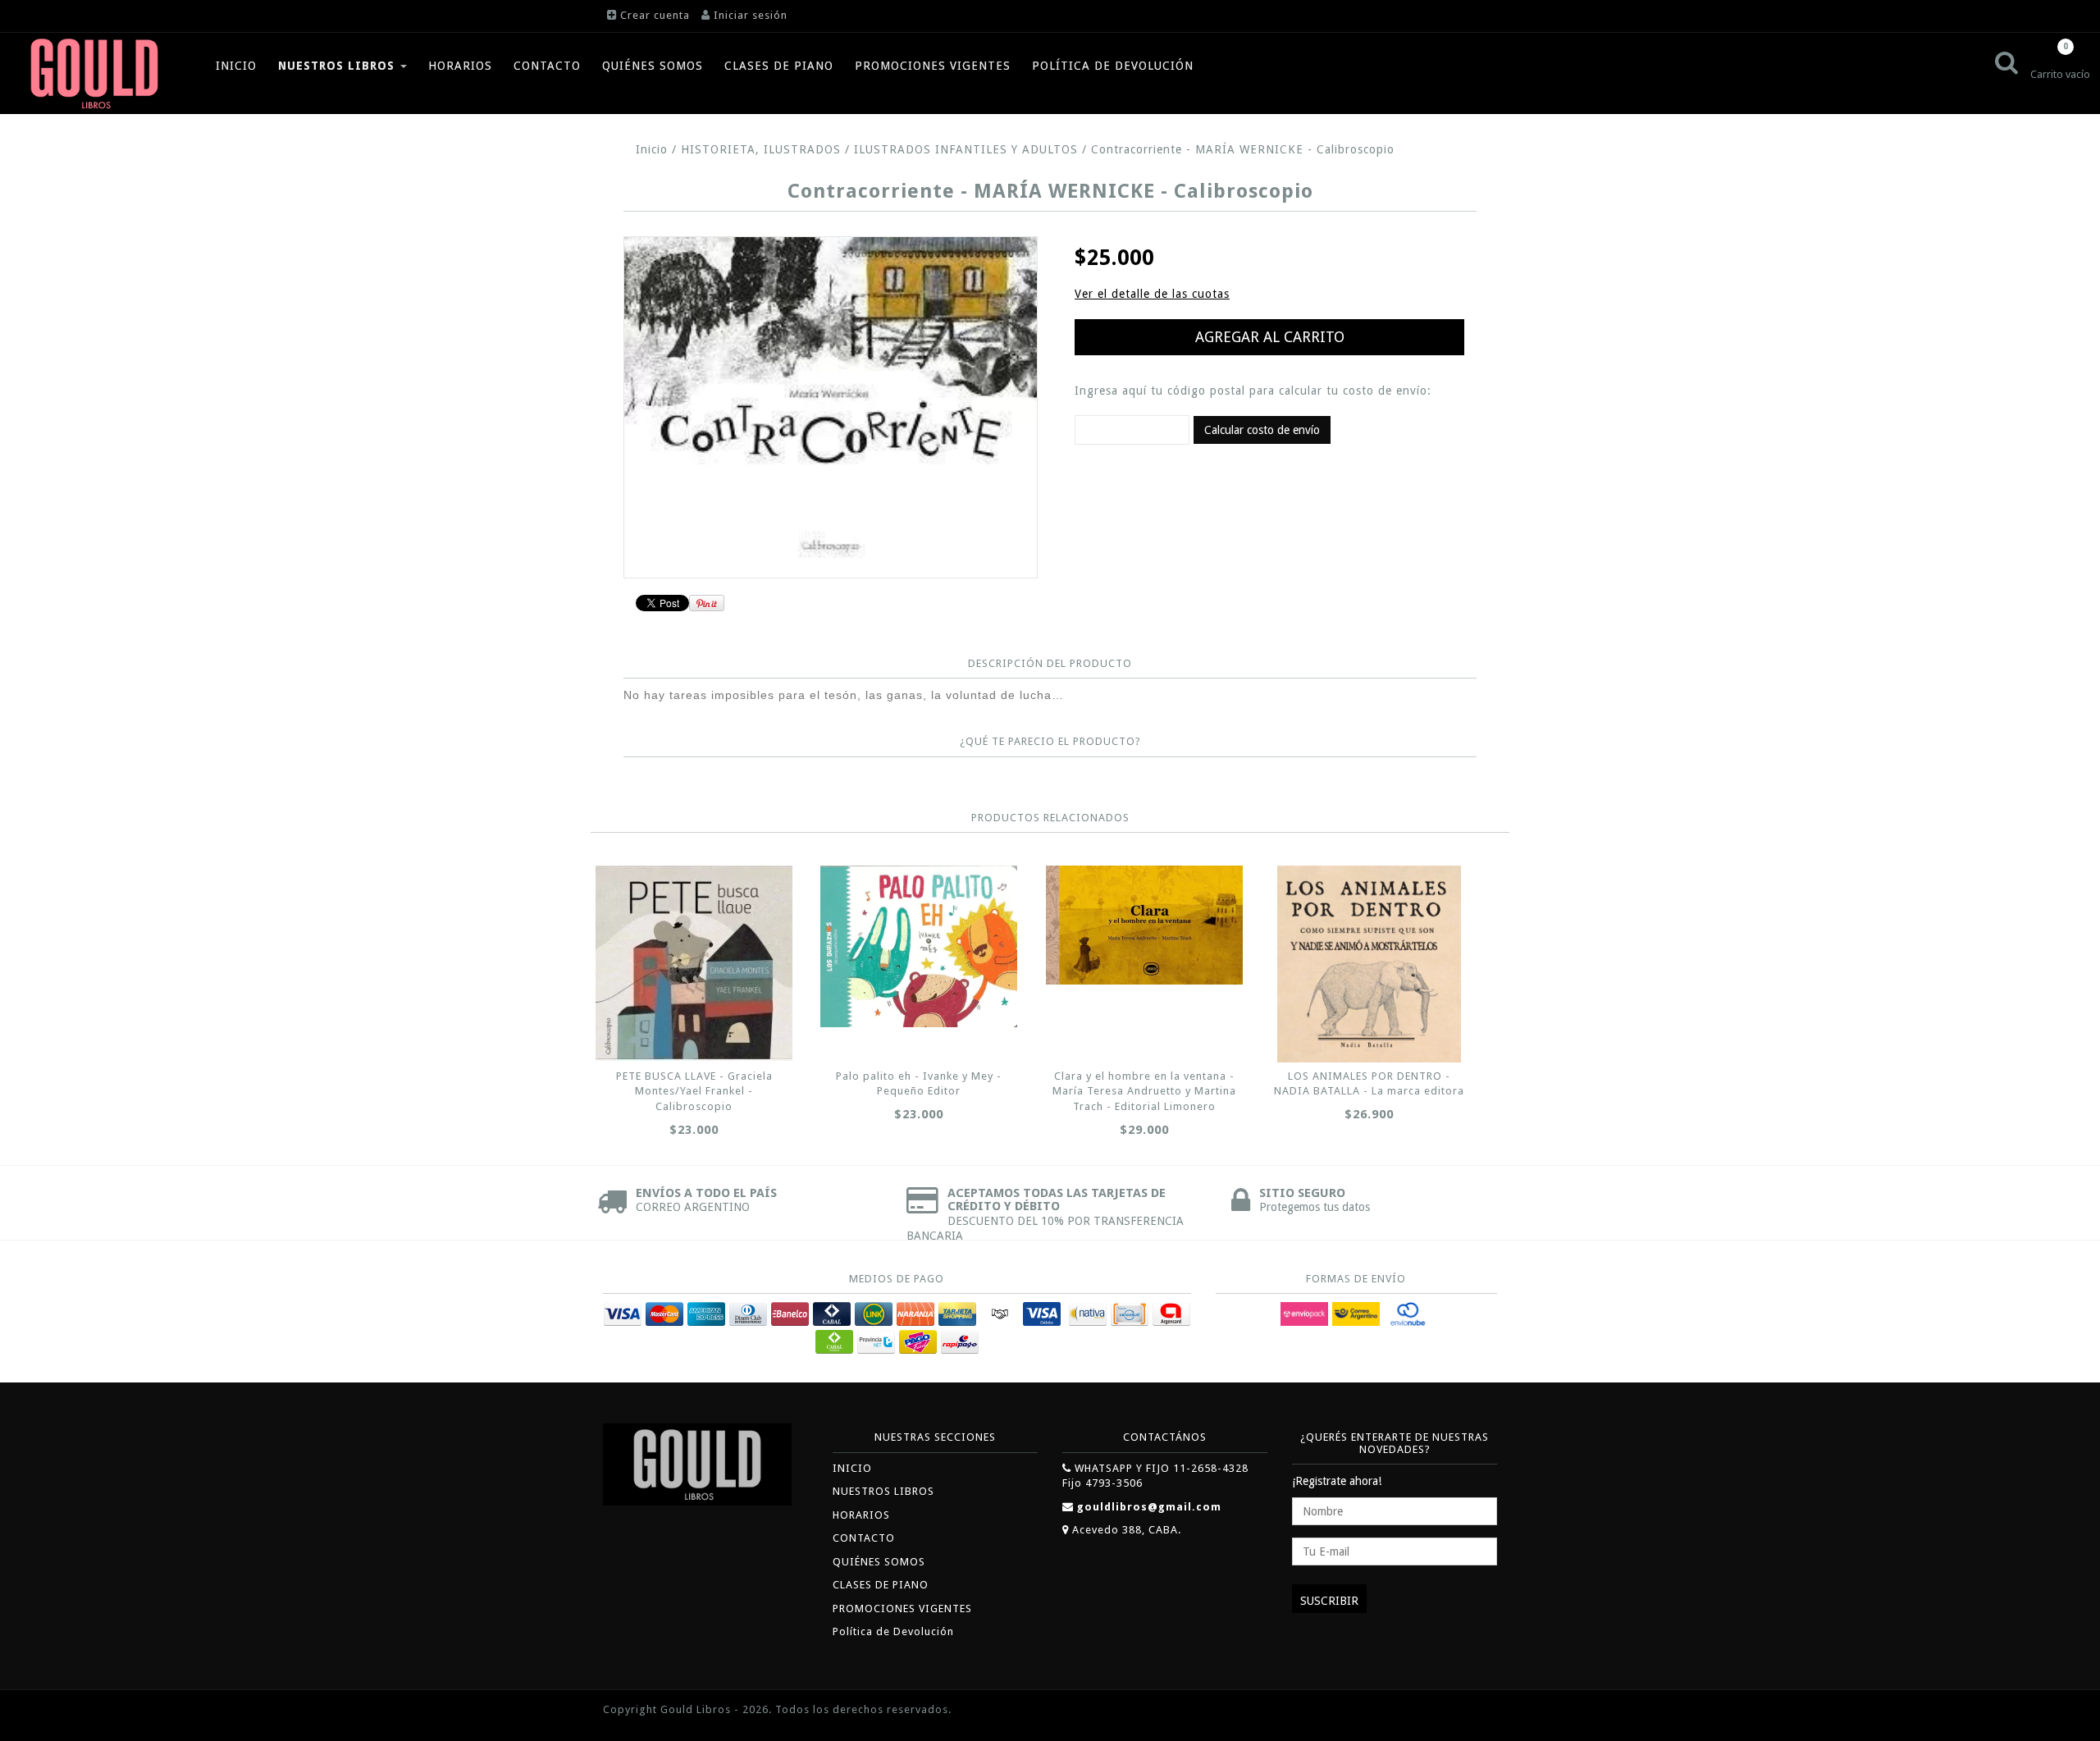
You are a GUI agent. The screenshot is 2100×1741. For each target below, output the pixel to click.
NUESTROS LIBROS (338, 66)
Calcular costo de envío (1262, 430)
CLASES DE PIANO (779, 66)
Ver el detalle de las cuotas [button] (1152, 294)
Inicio (652, 149)
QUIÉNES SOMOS (653, 66)
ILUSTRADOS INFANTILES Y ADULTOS (966, 149)
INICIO (236, 66)
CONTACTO (547, 66)
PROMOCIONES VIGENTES (933, 66)
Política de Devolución (1113, 66)
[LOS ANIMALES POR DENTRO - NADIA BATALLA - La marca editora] (1369, 964)
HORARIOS (460, 66)
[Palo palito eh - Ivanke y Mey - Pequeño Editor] (919, 946)
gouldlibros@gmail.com (1149, 1507)
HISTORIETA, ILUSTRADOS (763, 149)
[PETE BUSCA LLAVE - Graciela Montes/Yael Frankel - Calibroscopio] (694, 963)
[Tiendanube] (1460, 1711)
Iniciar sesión (751, 15)
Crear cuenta (655, 15)
